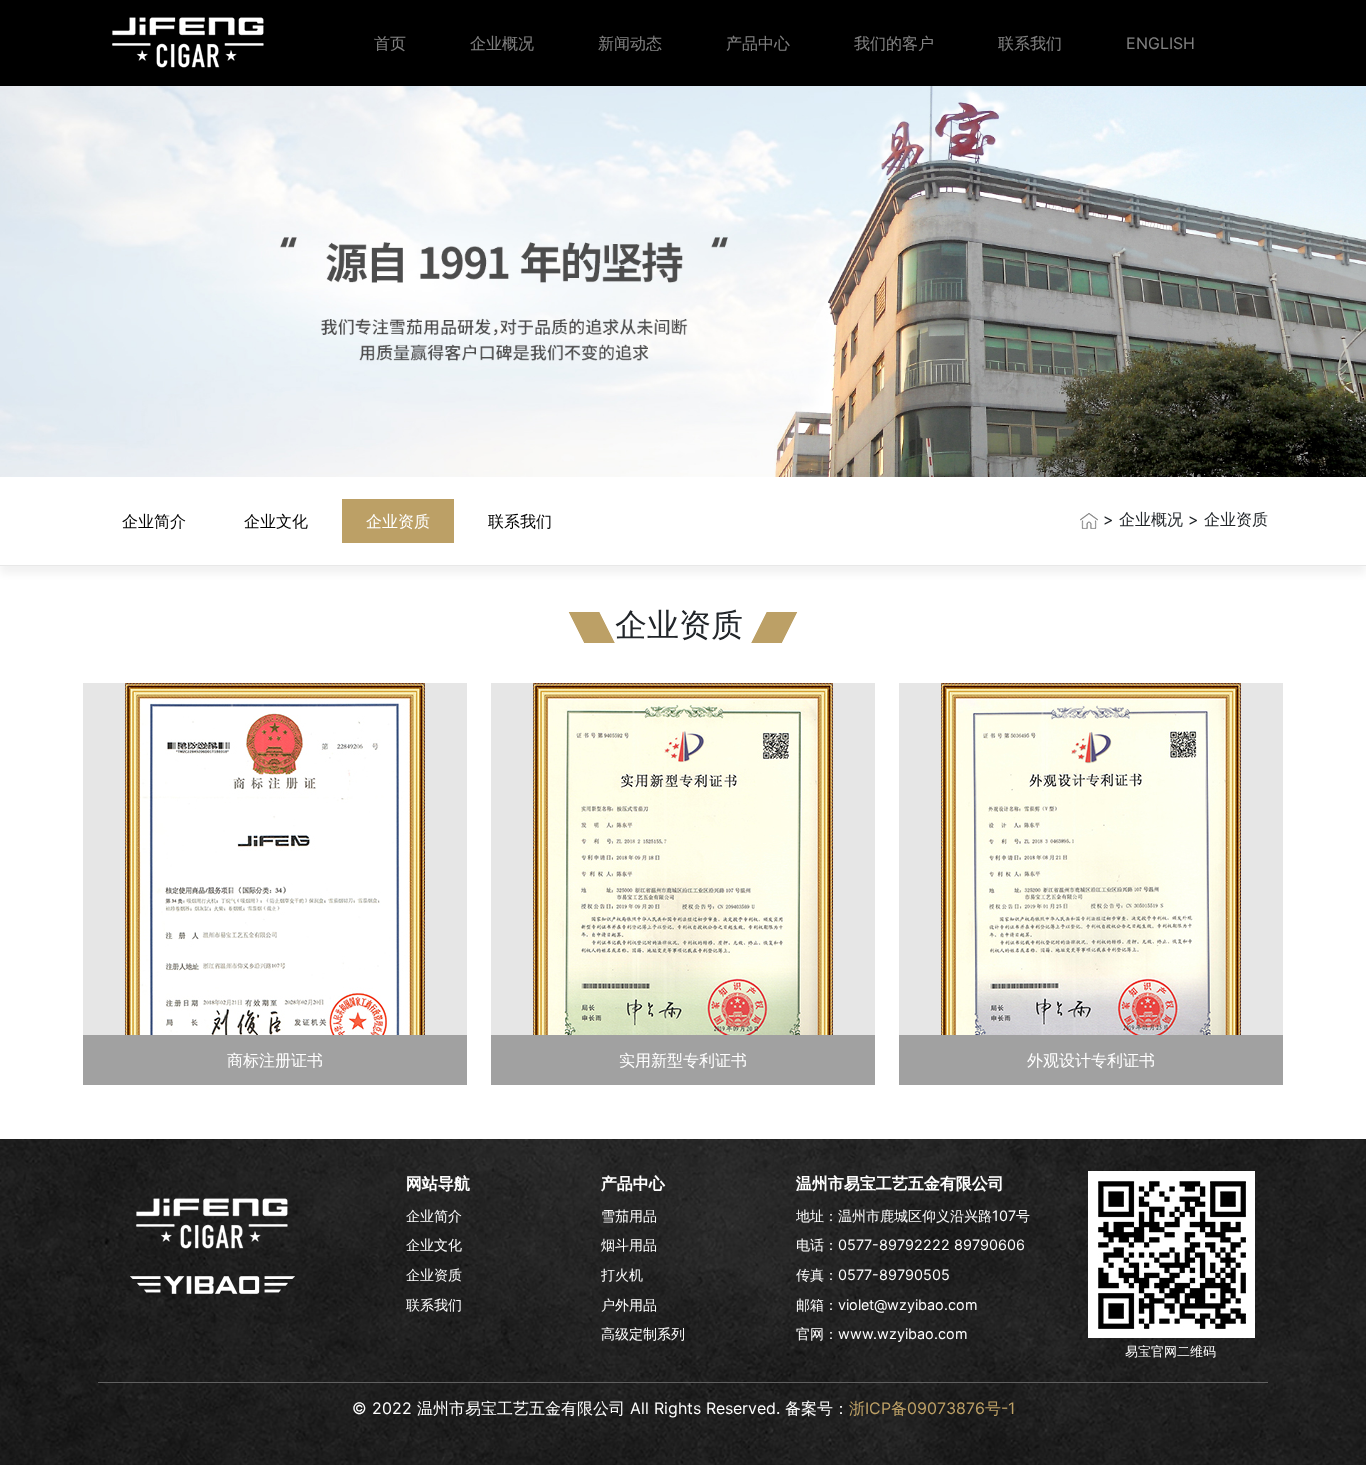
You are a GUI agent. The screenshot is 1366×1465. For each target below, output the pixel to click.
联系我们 (1030, 43)
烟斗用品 (629, 1244)
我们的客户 (894, 43)
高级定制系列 (643, 1333)
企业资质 (398, 521)
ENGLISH (1160, 43)
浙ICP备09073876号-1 (932, 1408)
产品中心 (758, 43)
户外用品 (629, 1304)
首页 (390, 43)
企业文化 (276, 521)
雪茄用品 (629, 1215)
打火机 (622, 1274)
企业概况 (502, 43)
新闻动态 (630, 43)
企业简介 (154, 521)
